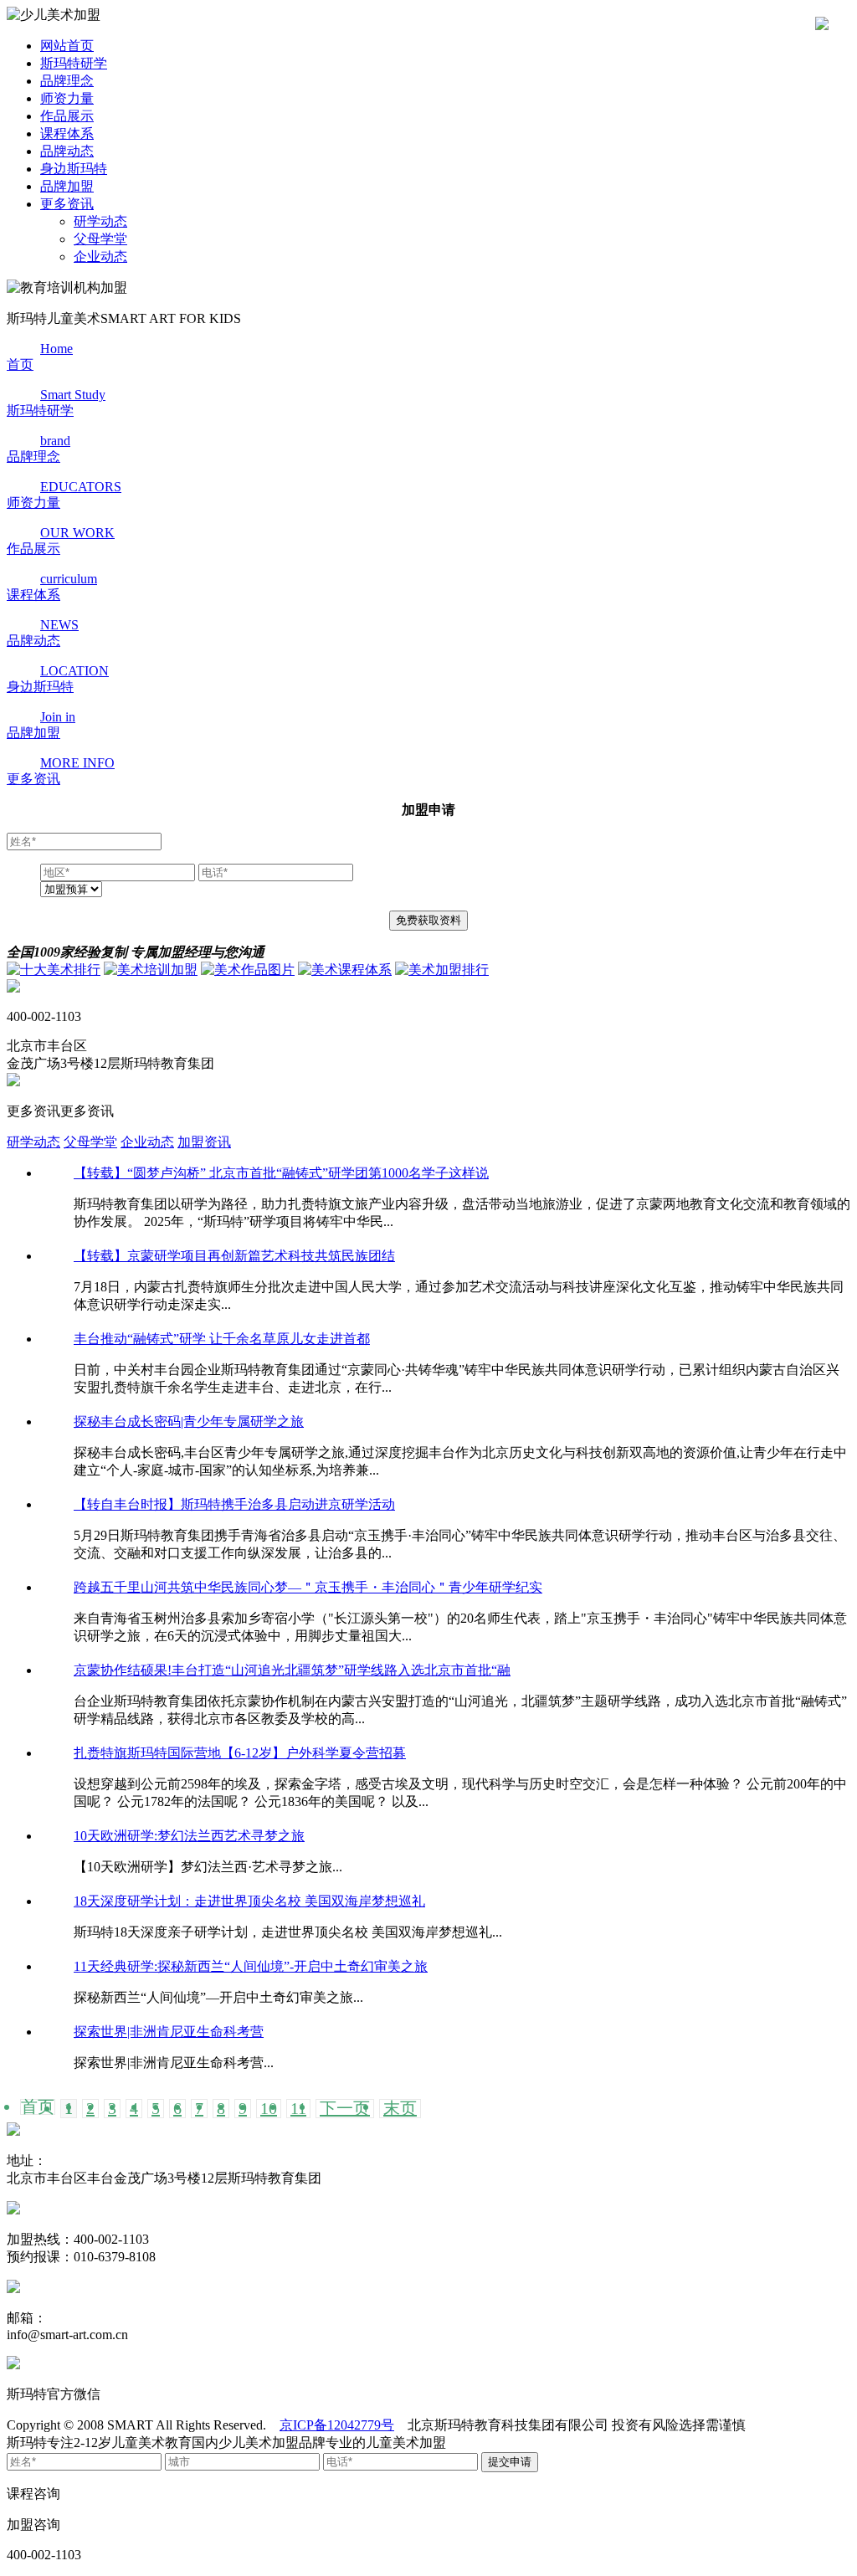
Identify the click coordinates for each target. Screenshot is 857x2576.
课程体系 (67, 133)
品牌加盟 (67, 186)
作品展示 (67, 116)
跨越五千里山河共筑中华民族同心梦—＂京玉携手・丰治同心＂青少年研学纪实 (308, 1587)
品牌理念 (67, 81)
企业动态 (100, 257)
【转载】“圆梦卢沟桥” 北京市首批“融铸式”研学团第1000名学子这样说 (281, 1173)
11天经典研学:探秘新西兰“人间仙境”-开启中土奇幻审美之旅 (251, 1966)
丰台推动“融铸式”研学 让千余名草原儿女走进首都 (222, 1339)
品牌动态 (67, 151)
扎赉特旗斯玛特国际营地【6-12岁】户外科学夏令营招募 (240, 1753)
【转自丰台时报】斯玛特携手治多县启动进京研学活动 (234, 1504)
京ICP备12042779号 (337, 2425)
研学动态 (100, 221)
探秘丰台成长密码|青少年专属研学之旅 (189, 1421)
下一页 (345, 2109)
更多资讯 (67, 204)
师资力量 (67, 98)
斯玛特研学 (74, 63)
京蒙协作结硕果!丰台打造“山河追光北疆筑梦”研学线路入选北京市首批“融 (292, 1670)
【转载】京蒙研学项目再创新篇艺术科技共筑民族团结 (234, 1256)
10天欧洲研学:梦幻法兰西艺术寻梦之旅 (189, 1836)
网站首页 (67, 46)
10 (269, 2109)
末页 (400, 2109)
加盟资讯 (204, 1142)
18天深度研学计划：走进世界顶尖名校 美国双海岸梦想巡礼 (249, 1901)
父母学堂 (100, 239)
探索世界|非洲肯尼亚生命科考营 (169, 2032)
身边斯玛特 (74, 169)
